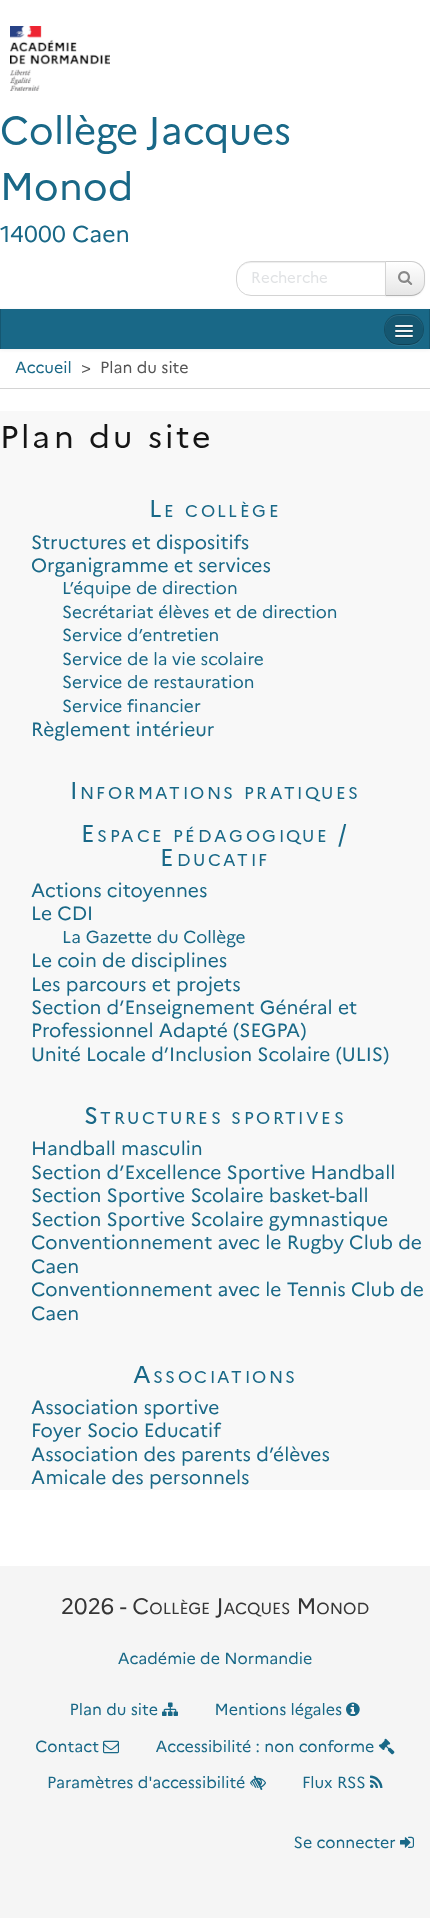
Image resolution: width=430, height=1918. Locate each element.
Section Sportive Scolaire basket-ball (200, 1195)
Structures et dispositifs (140, 542)
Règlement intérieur (122, 729)
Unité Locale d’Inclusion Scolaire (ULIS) (210, 1054)
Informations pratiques (215, 790)
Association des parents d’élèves (180, 1454)
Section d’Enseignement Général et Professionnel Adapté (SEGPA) (194, 1019)
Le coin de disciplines (129, 960)
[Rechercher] (405, 278)
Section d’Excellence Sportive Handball (213, 1172)
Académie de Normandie (215, 1659)
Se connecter (347, 1843)
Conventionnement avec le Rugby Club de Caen (226, 1254)
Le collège (215, 508)
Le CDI (62, 913)
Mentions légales (281, 1710)
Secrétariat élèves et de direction (200, 612)
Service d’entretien (140, 635)
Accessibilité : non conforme (267, 1747)
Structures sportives (215, 1115)
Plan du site (116, 1710)
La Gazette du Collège (154, 937)
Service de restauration (158, 682)
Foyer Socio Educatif (126, 1430)
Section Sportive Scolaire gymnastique (209, 1219)
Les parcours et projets (136, 984)
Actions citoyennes (119, 890)
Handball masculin (117, 1148)
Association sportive (125, 1407)
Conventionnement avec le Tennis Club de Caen (227, 1301)
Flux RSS (336, 1783)
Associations (215, 1374)
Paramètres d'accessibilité (148, 1783)
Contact (69, 1747)
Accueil (43, 368)
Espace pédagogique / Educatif (215, 845)
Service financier (131, 706)
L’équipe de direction (150, 588)
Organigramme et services (151, 565)
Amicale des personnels (140, 1477)
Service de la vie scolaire (163, 659)
